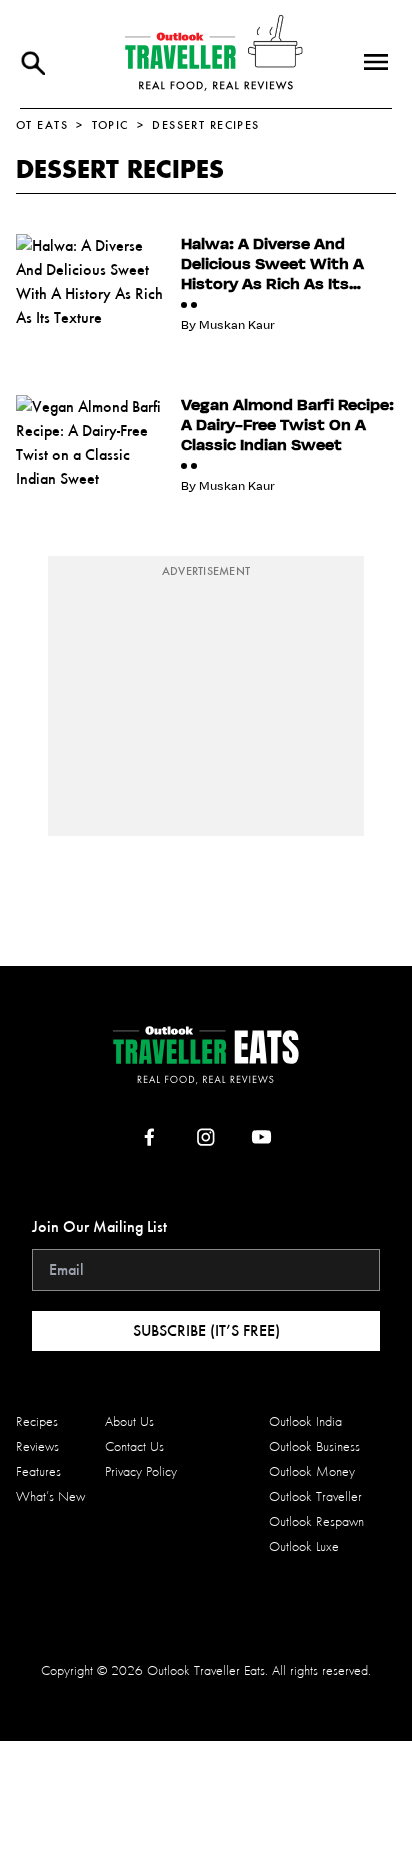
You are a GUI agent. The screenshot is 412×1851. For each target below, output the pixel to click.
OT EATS (42, 125)
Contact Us (134, 1446)
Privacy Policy (141, 1471)
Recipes (37, 1421)
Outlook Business (314, 1446)
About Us (129, 1421)
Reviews (37, 1446)
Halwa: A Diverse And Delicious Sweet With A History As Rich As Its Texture (272, 264)
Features (38, 1471)
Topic (110, 125)
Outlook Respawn (316, 1521)
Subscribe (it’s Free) (206, 1330)
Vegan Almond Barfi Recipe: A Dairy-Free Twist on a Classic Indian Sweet (287, 425)
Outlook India (305, 1421)
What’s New (50, 1496)
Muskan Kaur (237, 325)
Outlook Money (312, 1471)
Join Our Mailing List (99, 1226)
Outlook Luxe (304, 1546)
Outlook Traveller (315, 1496)
